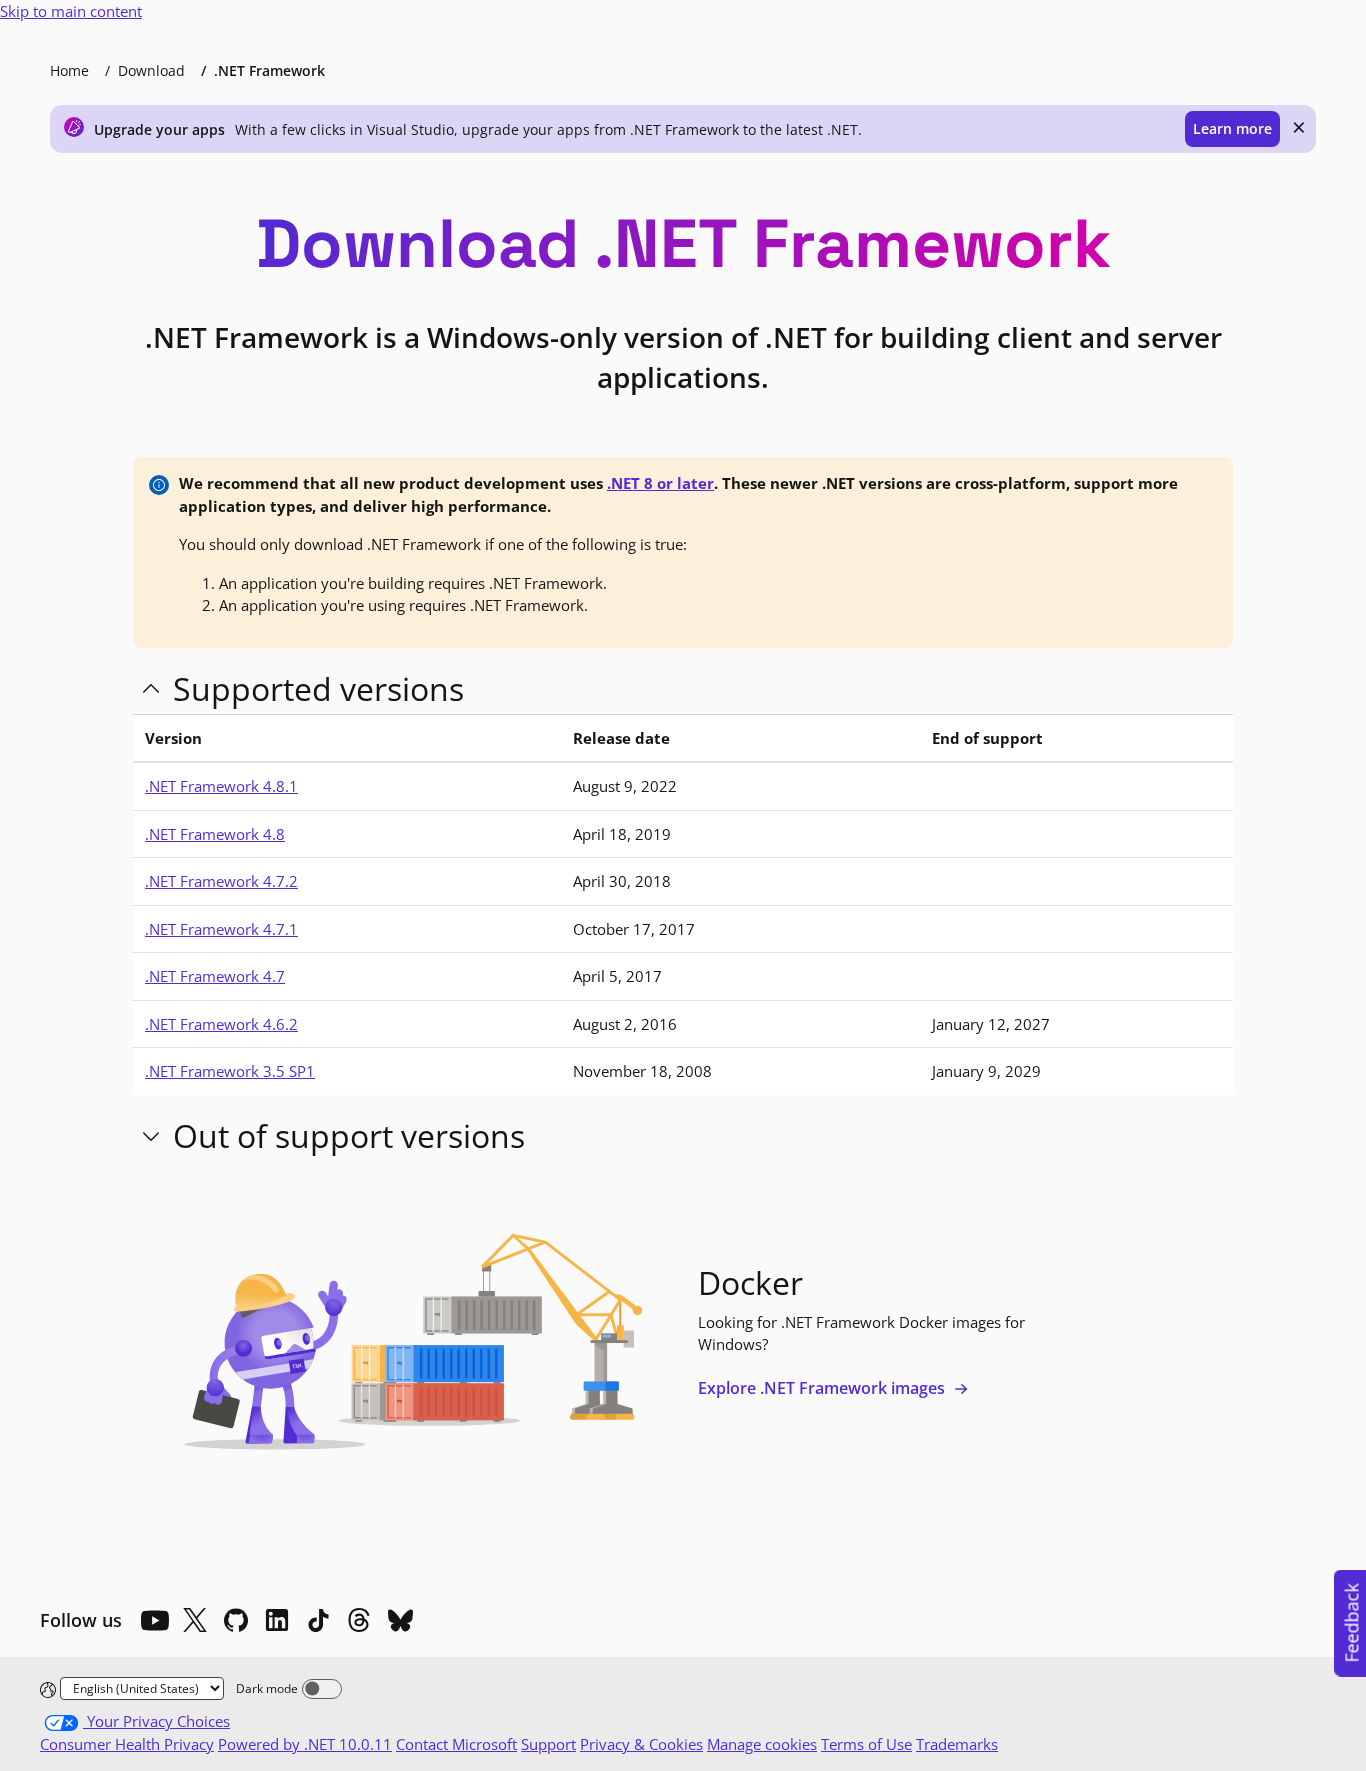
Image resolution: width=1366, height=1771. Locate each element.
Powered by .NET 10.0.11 (305, 1744)
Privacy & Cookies (641, 1744)
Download (151, 70)
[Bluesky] (400, 1620)
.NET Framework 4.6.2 (221, 1024)
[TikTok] (318, 1620)
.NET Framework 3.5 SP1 (230, 1071)
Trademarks (957, 1744)
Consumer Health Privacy (127, 1744)
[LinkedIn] (277, 1620)
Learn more (1232, 128)
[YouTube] (154, 1620)
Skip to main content (71, 11)
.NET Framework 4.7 (215, 976)
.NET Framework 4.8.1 (221, 786)
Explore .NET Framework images (823, 1388)
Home (69, 70)
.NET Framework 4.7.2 (221, 881)
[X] (195, 1620)
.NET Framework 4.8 (215, 834)
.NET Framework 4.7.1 (221, 929)
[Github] (236, 1620)
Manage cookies (762, 1744)
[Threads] (359, 1620)
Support (548, 1744)
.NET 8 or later (660, 483)
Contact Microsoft (456, 1744)
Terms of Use (866, 1744)
